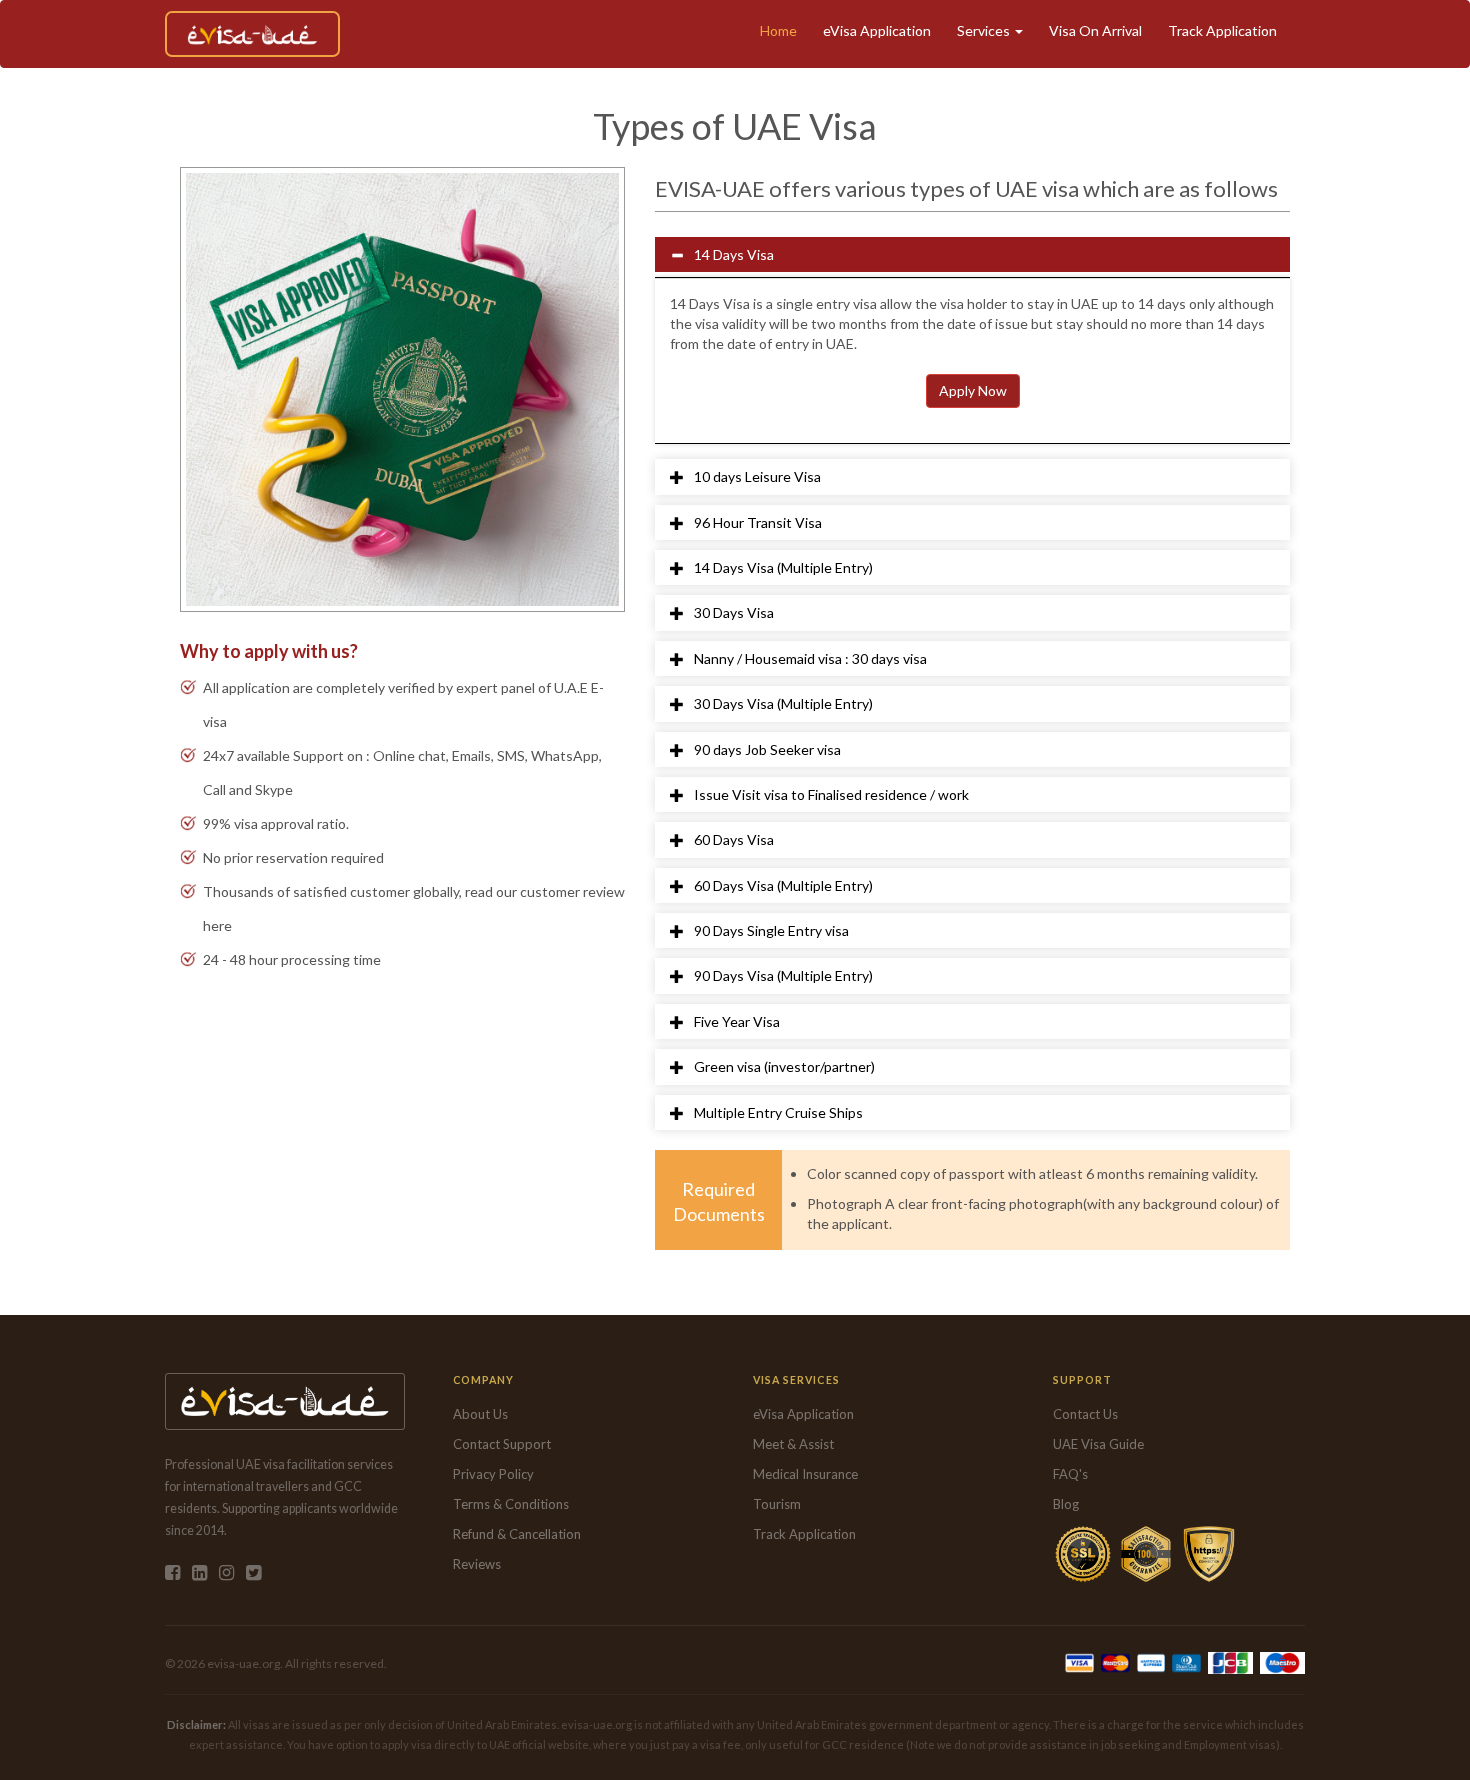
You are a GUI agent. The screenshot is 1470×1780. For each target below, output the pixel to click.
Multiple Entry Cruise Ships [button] (778, 1112)
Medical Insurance (805, 1474)
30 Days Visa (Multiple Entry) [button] (783, 703)
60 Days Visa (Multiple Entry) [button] (783, 885)
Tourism (777, 1504)
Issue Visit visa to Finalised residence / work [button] (831, 794)
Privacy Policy (493, 1474)
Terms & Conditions (511, 1504)
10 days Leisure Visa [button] (757, 476)
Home (778, 30)
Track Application (1222, 30)
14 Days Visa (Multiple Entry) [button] (783, 567)
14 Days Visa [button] (734, 254)
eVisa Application (877, 30)
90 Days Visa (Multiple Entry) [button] (783, 975)
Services (985, 30)
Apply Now (973, 390)
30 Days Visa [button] (734, 612)
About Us (480, 1414)
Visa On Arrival (1095, 30)
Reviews (477, 1564)
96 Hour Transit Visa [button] (758, 522)
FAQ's (1070, 1474)
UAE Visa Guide (1098, 1444)
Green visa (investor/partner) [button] (784, 1066)
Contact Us (1085, 1414)
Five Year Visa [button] (737, 1021)
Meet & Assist (793, 1444)
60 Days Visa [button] (734, 839)
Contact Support (502, 1444)
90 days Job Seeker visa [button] (767, 749)
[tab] (972, 254)
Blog (1066, 1504)
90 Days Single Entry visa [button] (771, 930)
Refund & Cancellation (517, 1534)
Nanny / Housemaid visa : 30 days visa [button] (810, 658)
